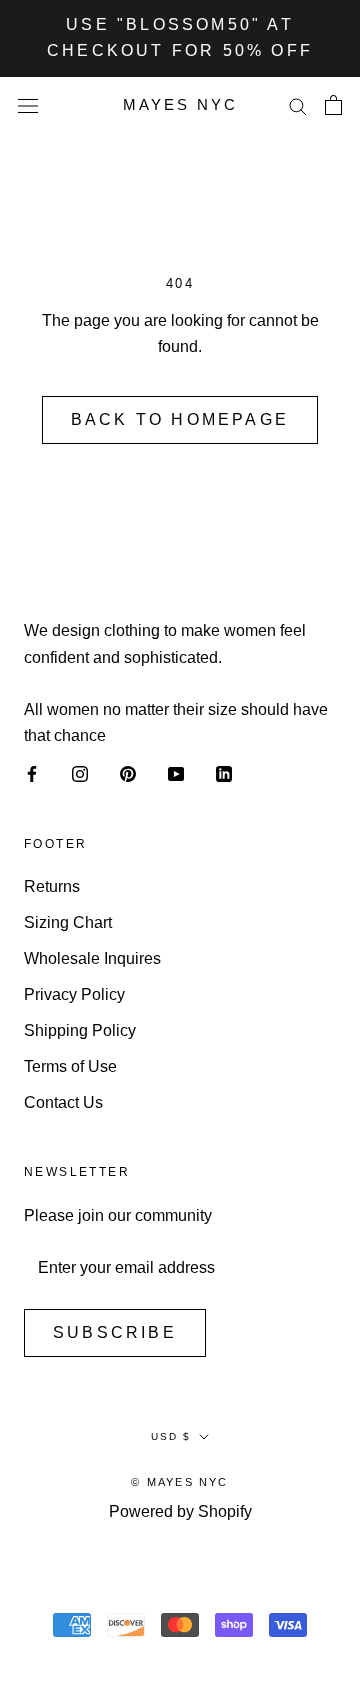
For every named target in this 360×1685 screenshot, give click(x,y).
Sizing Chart (68, 922)
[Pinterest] (128, 774)
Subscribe (115, 1332)
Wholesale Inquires (92, 958)
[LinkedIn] (224, 774)
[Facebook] (32, 774)
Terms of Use (70, 1066)
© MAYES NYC (179, 1482)
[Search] (298, 104)
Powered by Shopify (180, 1511)
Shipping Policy (80, 1030)
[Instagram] (80, 774)
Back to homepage (180, 419)
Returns (52, 886)
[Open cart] (333, 105)
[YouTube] (176, 774)
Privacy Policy (74, 994)
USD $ (171, 1436)
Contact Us (63, 1102)
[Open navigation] (28, 105)
